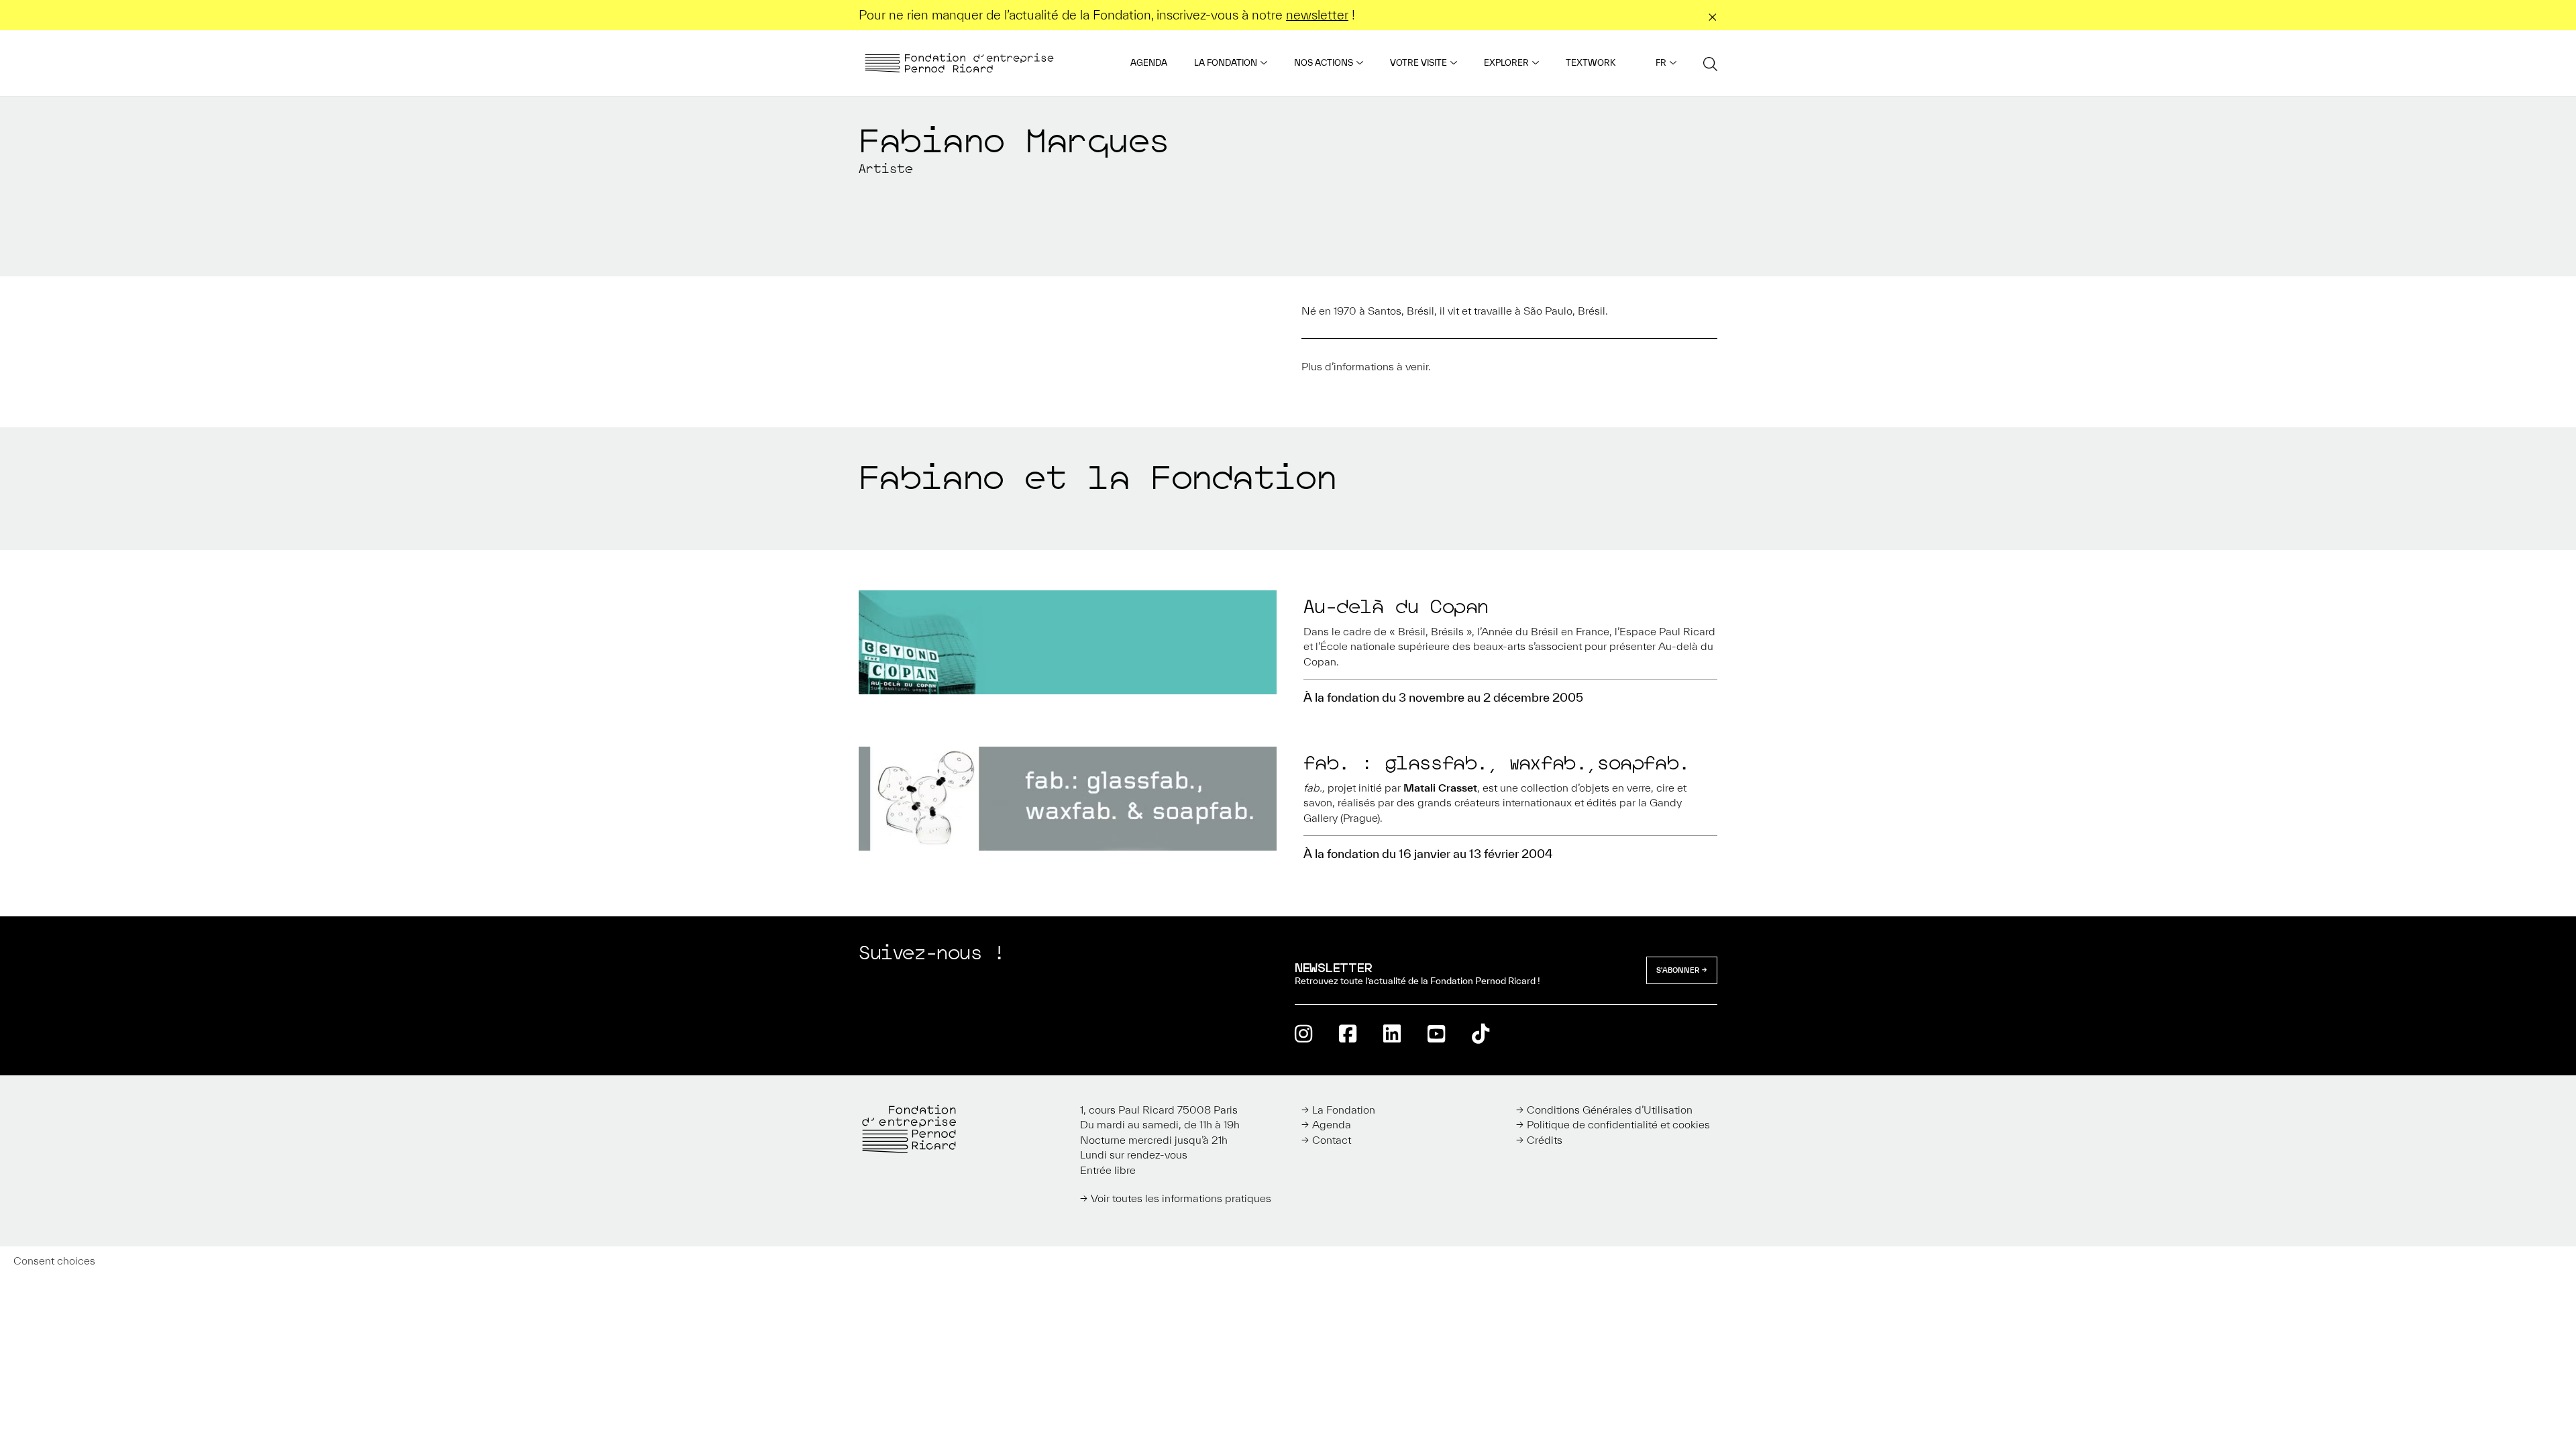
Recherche (1710, 63)
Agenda (1149, 63)
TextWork (1591, 63)
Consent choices (54, 1260)
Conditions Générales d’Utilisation (1610, 1110)
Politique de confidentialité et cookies (1618, 1124)
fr (1661, 63)
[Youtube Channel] (1436, 1033)
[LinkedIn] (1392, 1033)
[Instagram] (1303, 1033)
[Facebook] (1348, 1033)
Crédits (1545, 1140)
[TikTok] (1481, 1033)
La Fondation (1226, 63)
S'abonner (1678, 970)
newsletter (1317, 15)
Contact (1332, 1140)
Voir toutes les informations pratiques (1181, 1198)
